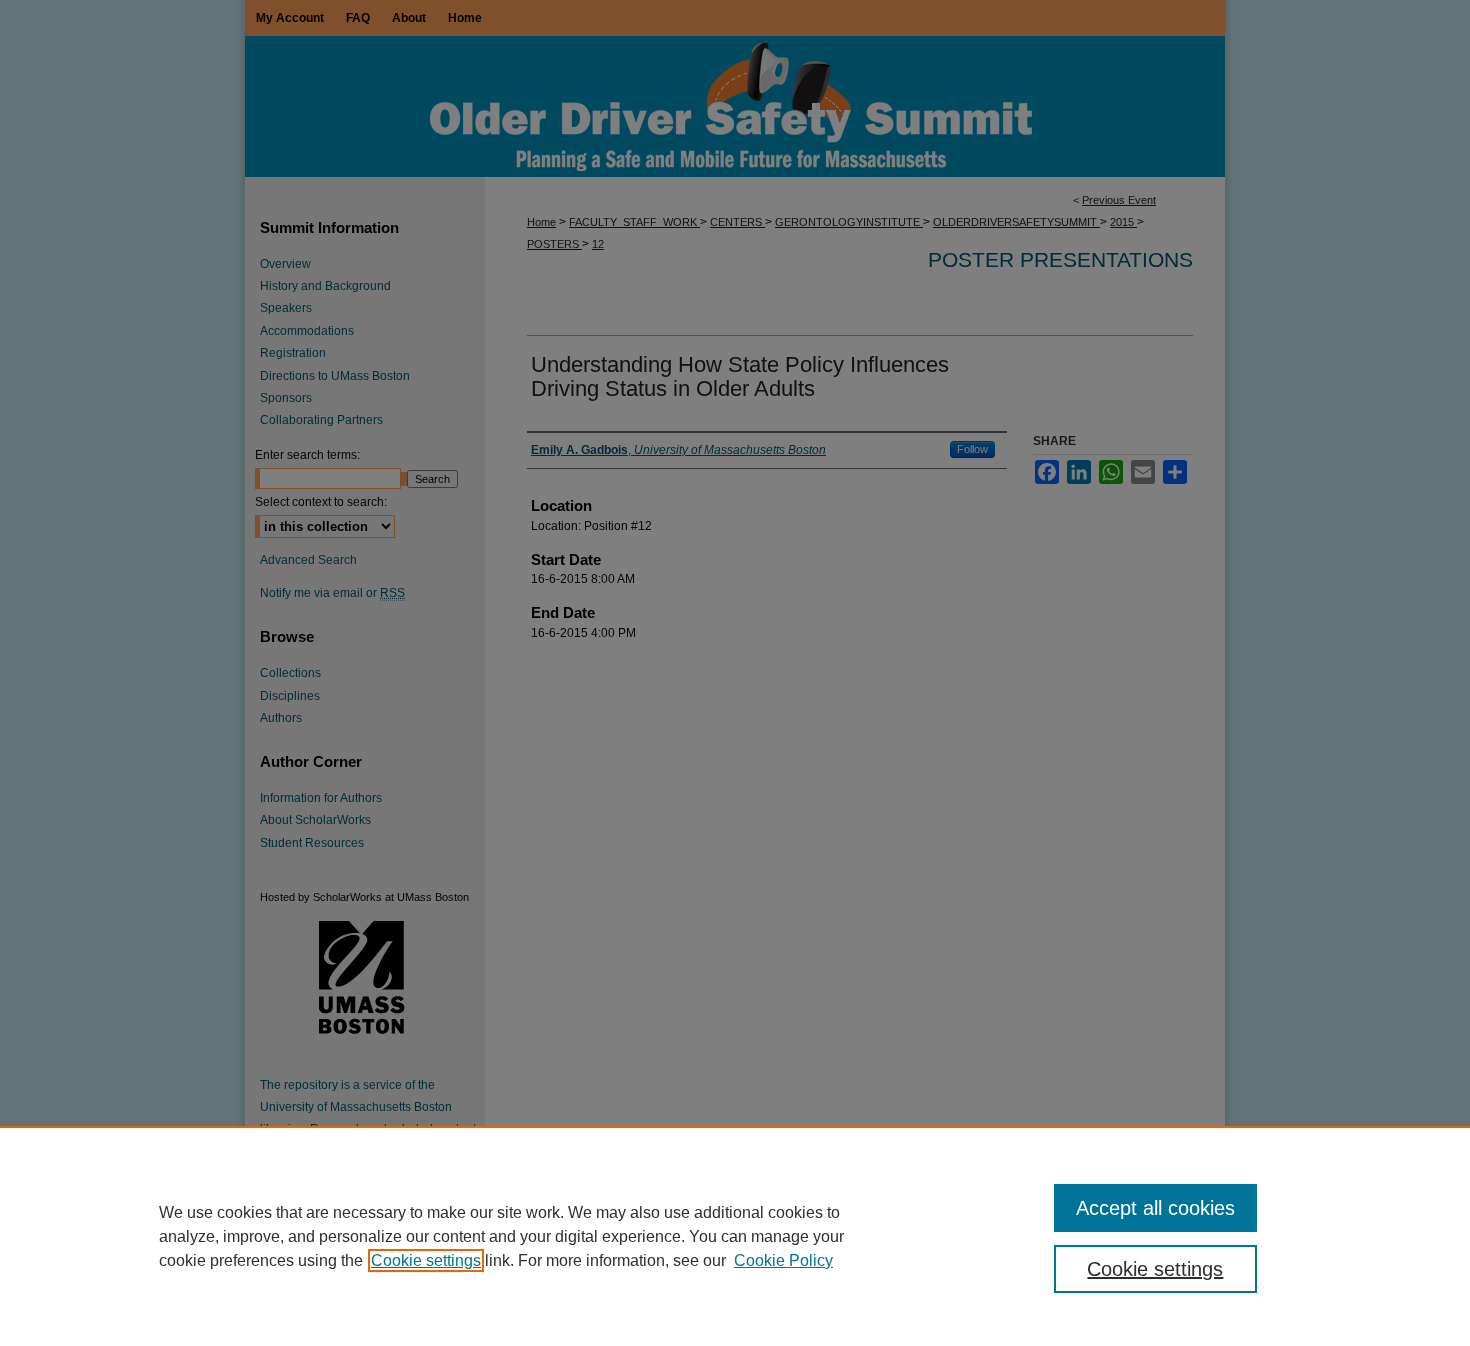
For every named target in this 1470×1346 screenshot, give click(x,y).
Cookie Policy (783, 1260)
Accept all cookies (1155, 1208)
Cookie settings (426, 1260)
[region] (735, 1236)
